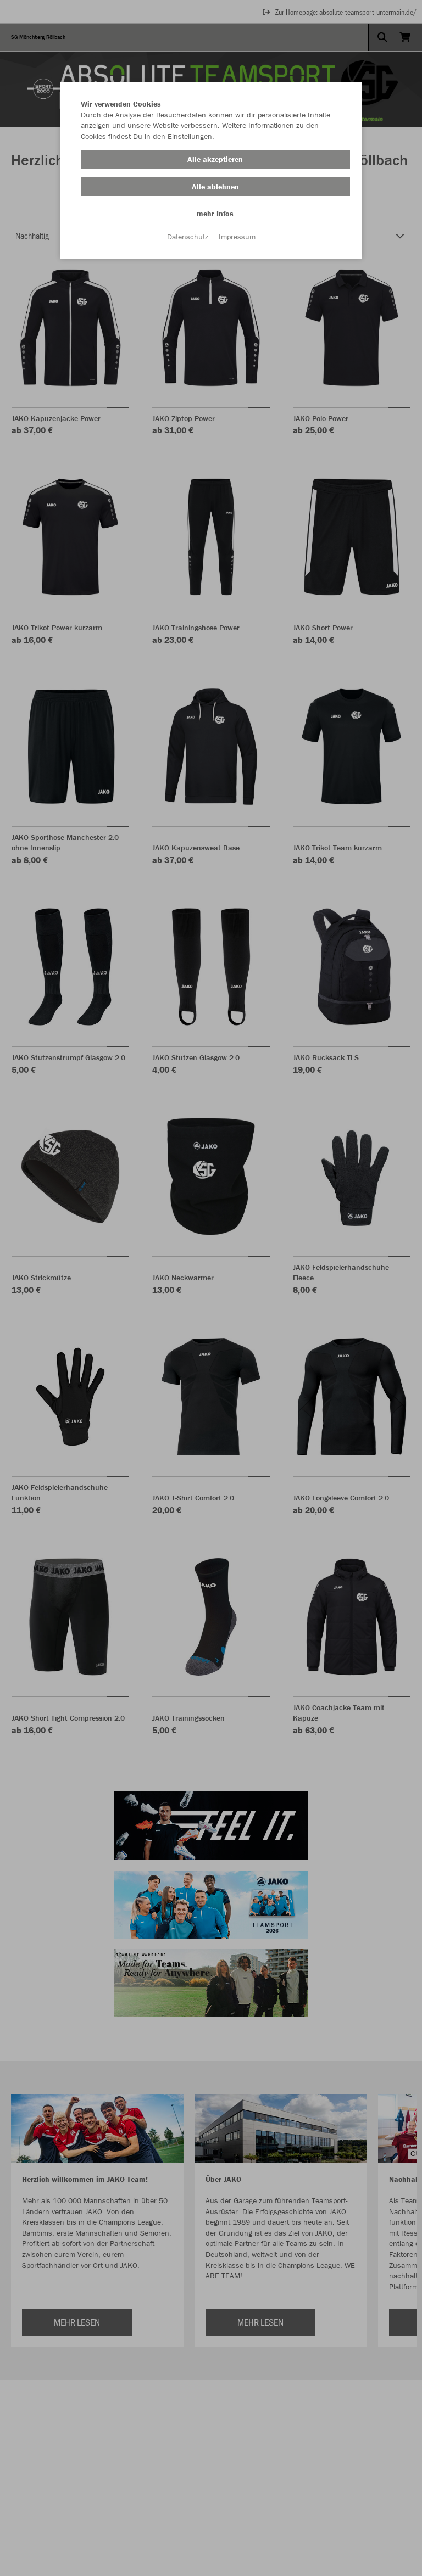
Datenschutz (188, 237)
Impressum (237, 237)
